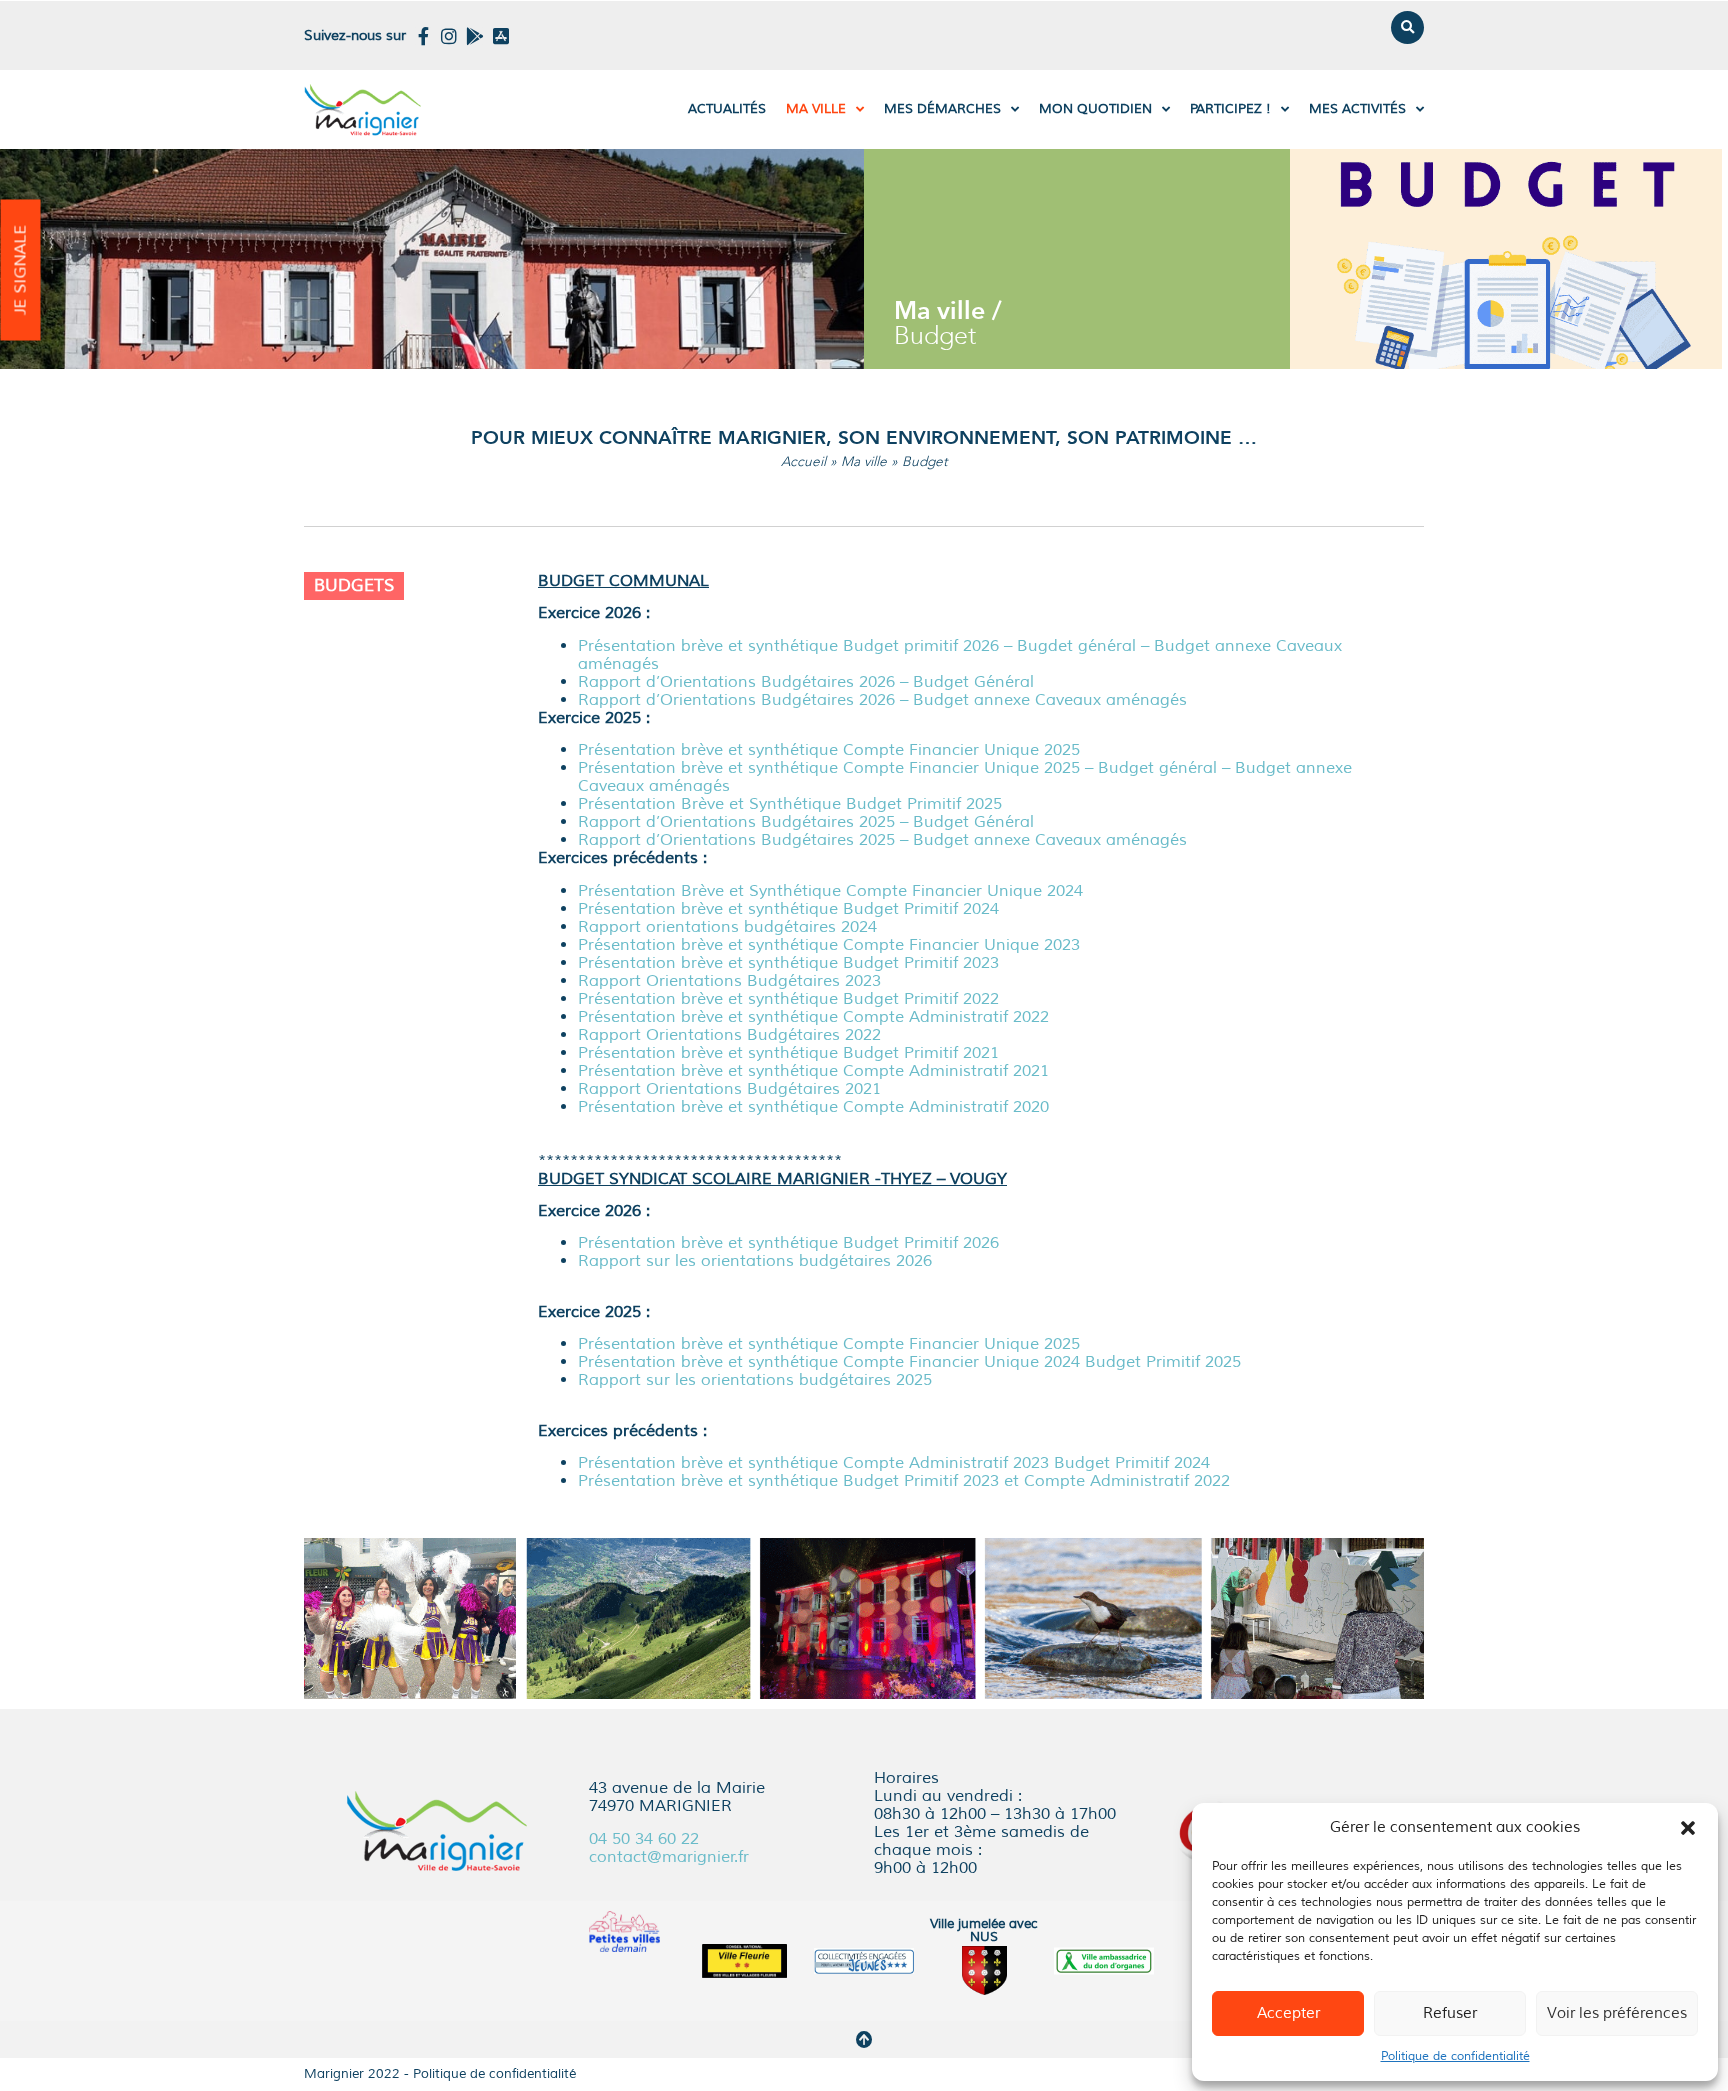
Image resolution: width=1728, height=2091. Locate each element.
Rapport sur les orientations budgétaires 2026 (755, 1261)
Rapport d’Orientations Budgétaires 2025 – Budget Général (806, 822)
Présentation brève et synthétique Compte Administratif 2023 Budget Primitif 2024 (894, 1463)
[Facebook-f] (423, 36)
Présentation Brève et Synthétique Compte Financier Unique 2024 (830, 891)
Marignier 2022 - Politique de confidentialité (440, 2074)
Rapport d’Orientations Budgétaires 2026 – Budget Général (806, 682)
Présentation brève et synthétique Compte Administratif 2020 (813, 1107)
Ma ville (864, 461)
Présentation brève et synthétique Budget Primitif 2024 (788, 909)
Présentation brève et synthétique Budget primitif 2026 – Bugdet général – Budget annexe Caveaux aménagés (960, 655)
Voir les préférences (1617, 2013)
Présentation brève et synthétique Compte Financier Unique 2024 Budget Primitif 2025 (909, 1362)
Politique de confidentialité (1455, 2056)
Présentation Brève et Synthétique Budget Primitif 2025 (790, 804)
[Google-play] (475, 36)
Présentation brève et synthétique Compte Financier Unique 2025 (829, 750)
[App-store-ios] (501, 36)
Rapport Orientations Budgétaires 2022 (729, 1035)
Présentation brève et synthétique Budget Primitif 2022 (788, 999)
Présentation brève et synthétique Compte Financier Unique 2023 (829, 945)
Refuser (1450, 2013)
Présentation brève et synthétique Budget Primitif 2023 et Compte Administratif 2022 (904, 1481)
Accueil (803, 461)
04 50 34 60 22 (644, 1839)
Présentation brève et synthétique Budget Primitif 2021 (788, 1053)
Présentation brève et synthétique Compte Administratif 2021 (813, 1071)
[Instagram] (449, 36)
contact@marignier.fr (669, 1857)
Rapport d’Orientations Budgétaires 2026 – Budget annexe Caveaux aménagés (882, 700)
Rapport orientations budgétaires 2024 (727, 927)
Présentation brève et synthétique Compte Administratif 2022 (813, 1017)
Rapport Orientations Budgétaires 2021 (729, 1089)
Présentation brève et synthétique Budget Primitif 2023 (788, 963)
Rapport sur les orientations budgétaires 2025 (755, 1380)
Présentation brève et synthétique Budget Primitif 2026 (788, 1243)
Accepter (1288, 2013)
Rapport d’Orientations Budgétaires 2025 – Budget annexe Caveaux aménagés (882, 840)
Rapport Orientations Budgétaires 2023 (729, 981)
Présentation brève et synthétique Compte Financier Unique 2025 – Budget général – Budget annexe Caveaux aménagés (965, 777)
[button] (1688, 1828)
